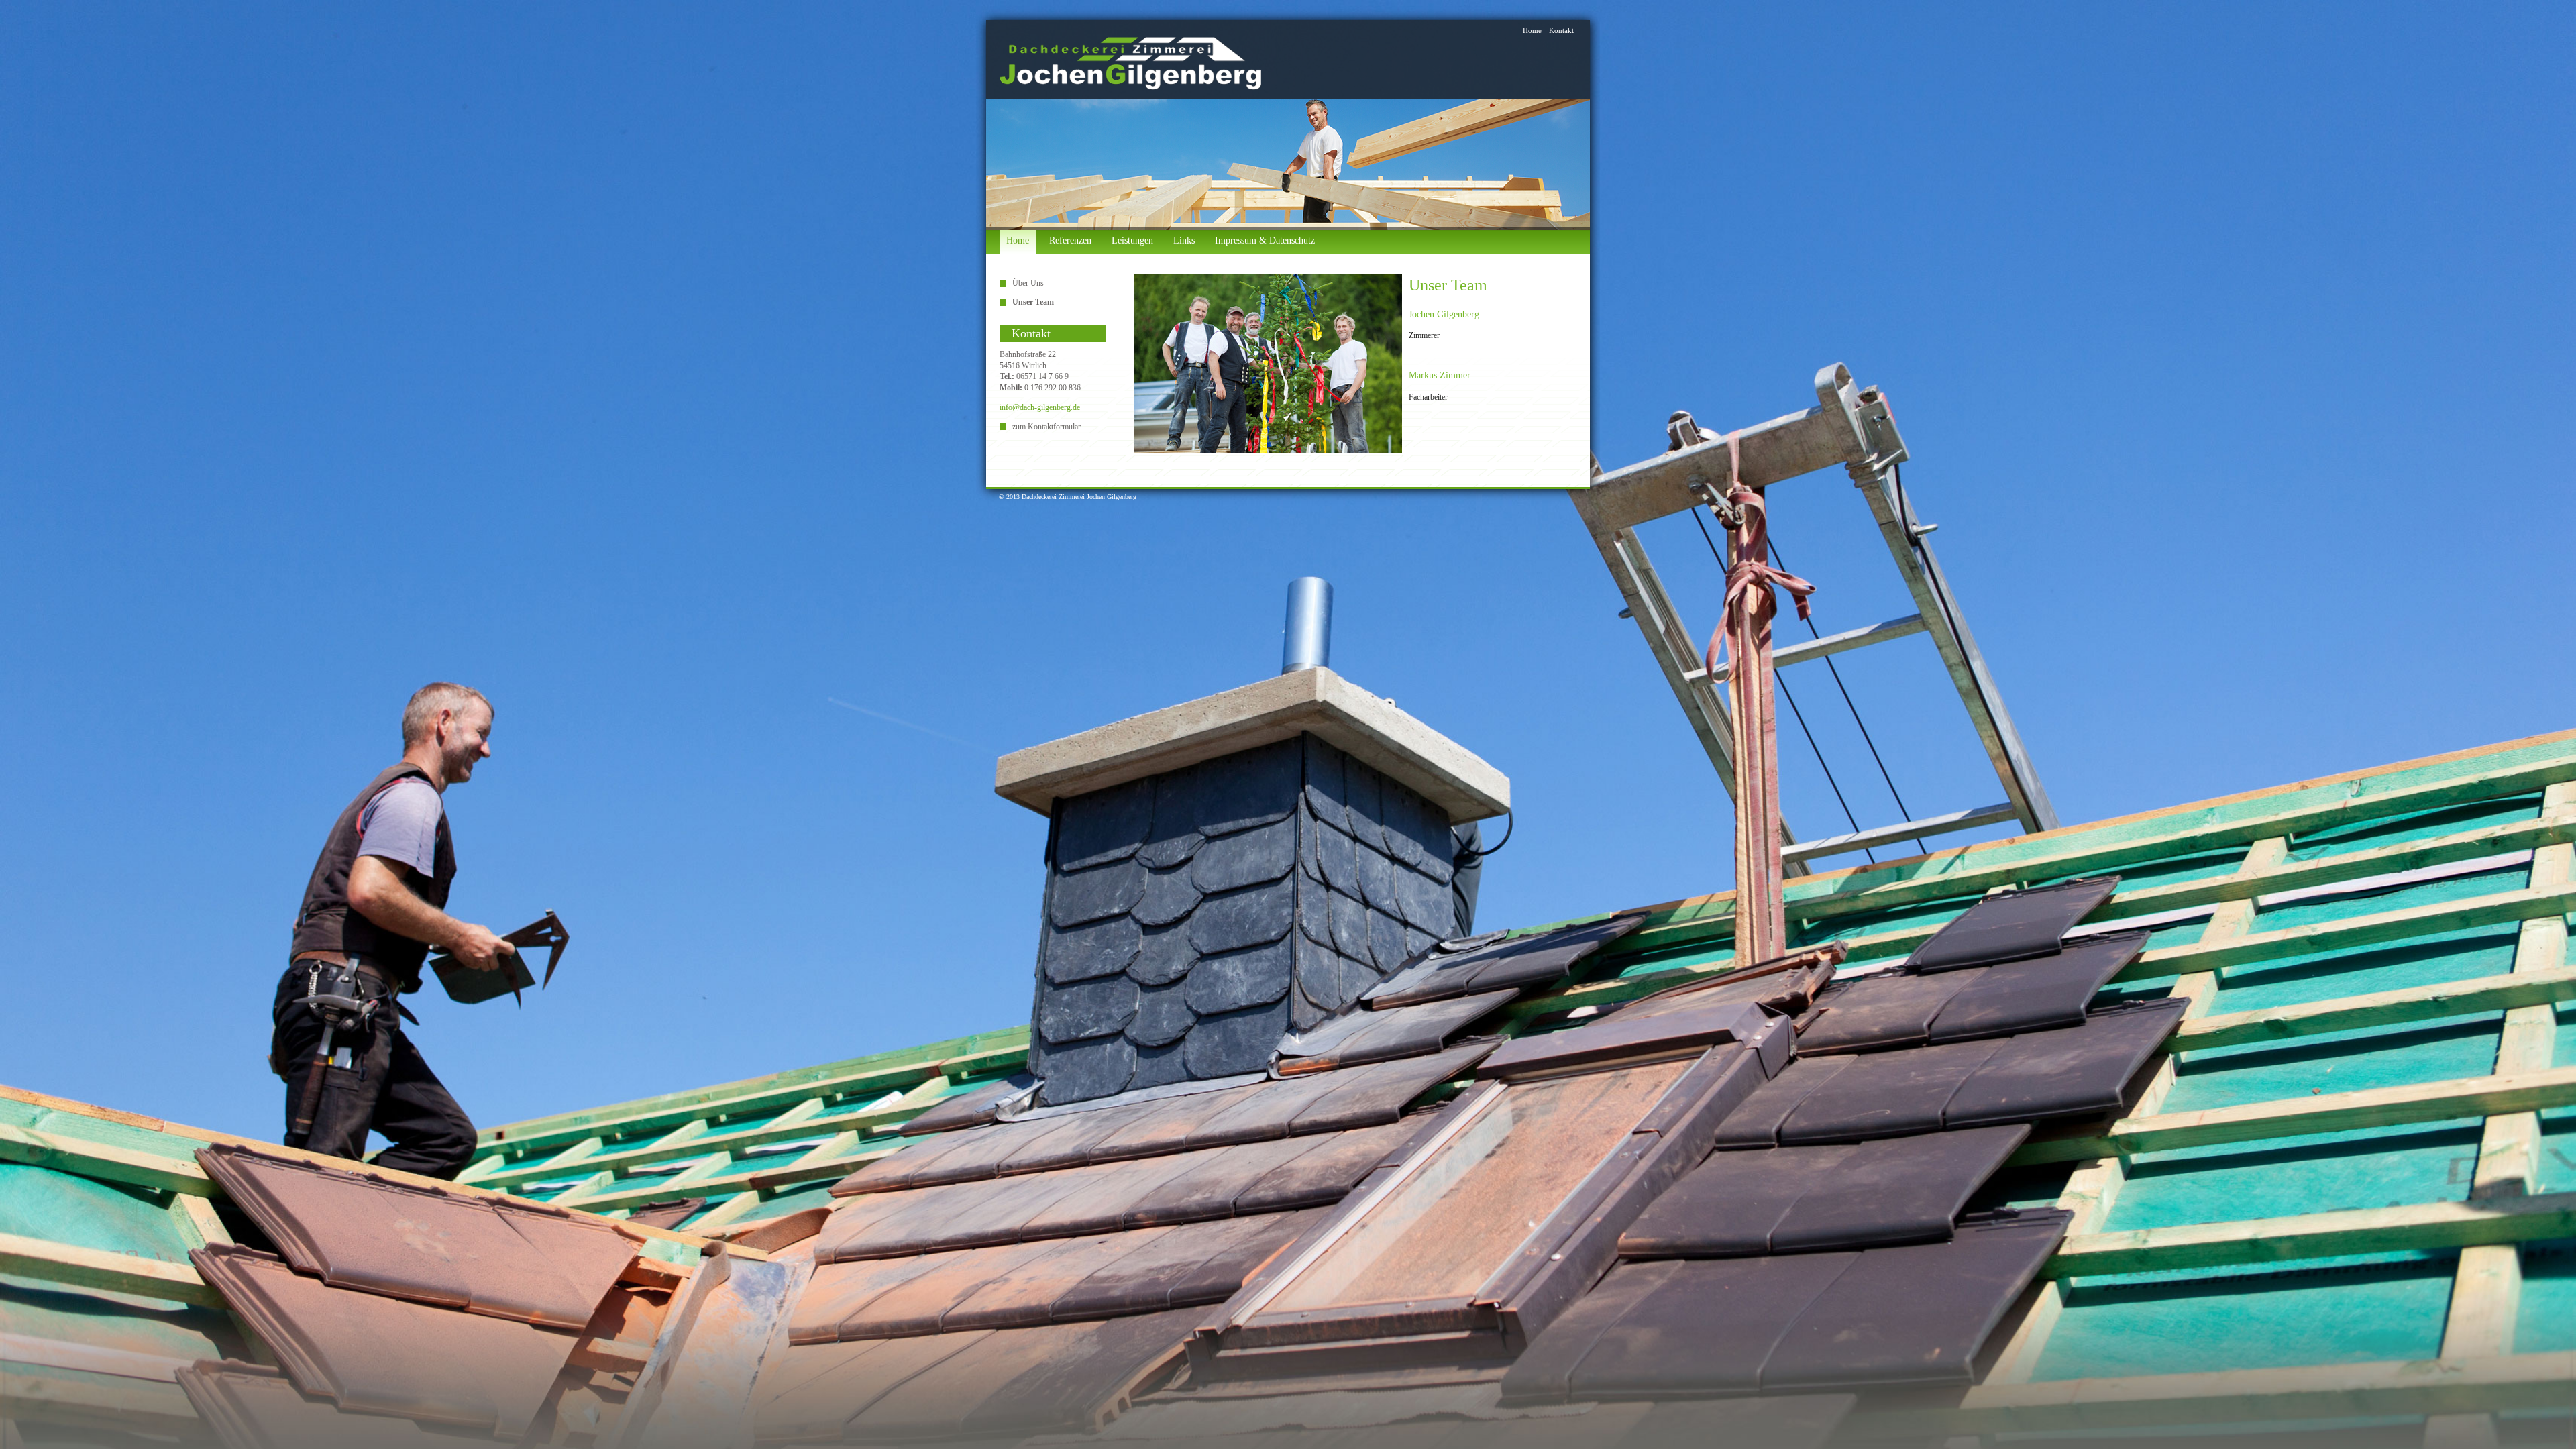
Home (1532, 30)
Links (1184, 240)
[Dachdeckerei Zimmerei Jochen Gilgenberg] (1130, 63)
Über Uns (1028, 283)
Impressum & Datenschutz (1265, 240)
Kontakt (1561, 30)
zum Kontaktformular (1046, 427)
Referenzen (1070, 240)
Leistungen (1132, 240)
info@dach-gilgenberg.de (1040, 407)
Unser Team (1033, 302)
